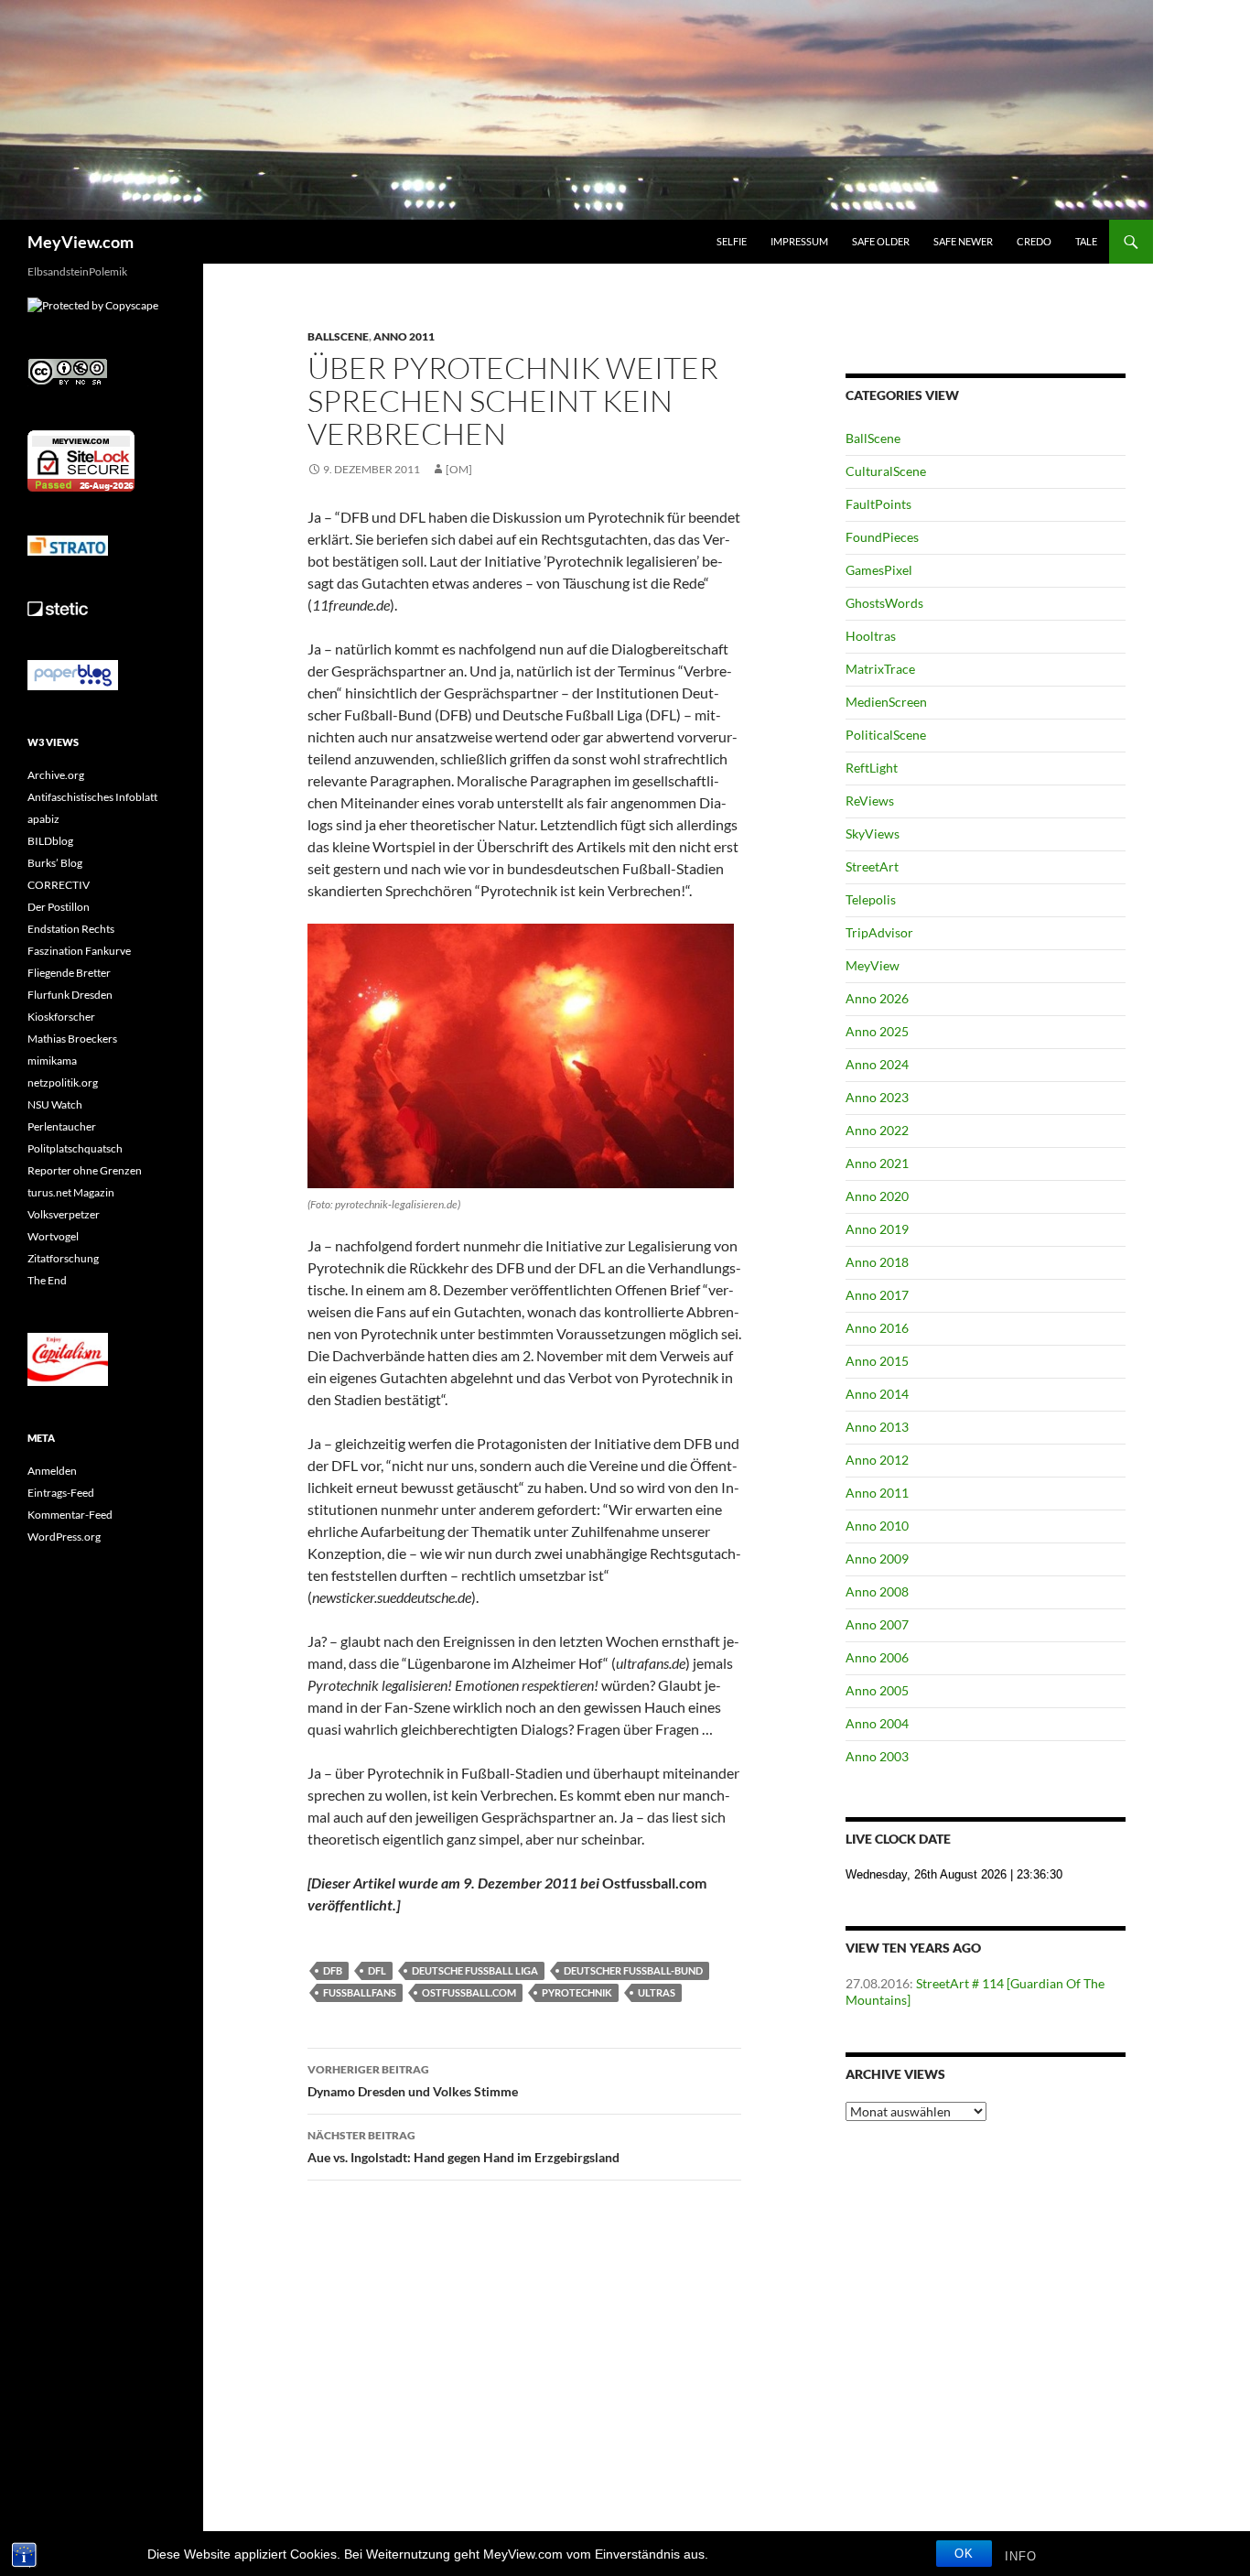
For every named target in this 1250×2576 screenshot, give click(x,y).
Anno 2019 (877, 1229)
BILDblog (50, 841)
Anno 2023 (877, 1097)
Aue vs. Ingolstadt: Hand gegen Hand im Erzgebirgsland (463, 2147)
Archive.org (56, 775)
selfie (732, 241)
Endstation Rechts (71, 929)
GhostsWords (884, 603)
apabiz (43, 819)
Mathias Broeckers (72, 1039)
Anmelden (52, 1471)
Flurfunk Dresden (70, 995)
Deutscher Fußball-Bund (633, 1970)
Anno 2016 (877, 1328)
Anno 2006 (877, 1657)
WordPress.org (64, 1537)
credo (1034, 241)
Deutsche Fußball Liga (475, 1970)
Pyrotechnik (577, 1992)
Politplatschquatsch (75, 1148)
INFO (1021, 2556)
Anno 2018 (877, 1262)
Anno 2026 (877, 998)
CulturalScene (886, 471)
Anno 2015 (877, 1361)
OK (964, 2554)
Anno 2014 (877, 1394)
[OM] (459, 469)
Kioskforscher (61, 1017)
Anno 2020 (877, 1196)
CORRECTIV (59, 885)
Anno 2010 (877, 1526)
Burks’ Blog (55, 863)
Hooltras (871, 636)
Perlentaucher (62, 1126)
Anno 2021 (877, 1163)
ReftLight (872, 768)
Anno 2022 (877, 1130)
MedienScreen (886, 702)
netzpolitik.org (63, 1082)
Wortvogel (53, 1236)
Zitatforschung (63, 1258)
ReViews (870, 801)
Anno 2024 (877, 1064)
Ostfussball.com (469, 1992)
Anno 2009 (877, 1559)
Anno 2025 (877, 1031)
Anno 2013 (877, 1427)
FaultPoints (878, 504)
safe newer (963, 241)
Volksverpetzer (64, 1214)
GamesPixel (879, 570)
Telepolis (871, 899)
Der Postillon (59, 907)
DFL (377, 1970)
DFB (333, 1970)
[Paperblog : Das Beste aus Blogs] (73, 674)
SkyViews (873, 833)
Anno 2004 (877, 1723)
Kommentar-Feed (70, 1515)
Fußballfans (360, 1992)
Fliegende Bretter (69, 973)
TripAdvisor (879, 932)
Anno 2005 (877, 1690)
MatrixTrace (880, 669)
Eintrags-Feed (61, 1493)
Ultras (657, 1992)
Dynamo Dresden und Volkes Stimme (413, 2081)
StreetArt (872, 866)
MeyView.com (81, 242)
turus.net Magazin (71, 1192)
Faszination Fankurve (79, 951)
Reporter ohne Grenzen (85, 1170)
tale (1086, 241)
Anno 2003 (877, 1756)
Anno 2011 (404, 336)
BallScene (338, 336)
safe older (881, 241)
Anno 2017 (877, 1295)
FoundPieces (882, 537)
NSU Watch (55, 1104)
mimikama (52, 1061)
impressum (799, 241)
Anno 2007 (877, 1624)
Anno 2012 (877, 1460)
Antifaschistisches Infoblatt (92, 797)
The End (47, 1280)
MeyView (873, 965)
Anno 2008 (877, 1591)
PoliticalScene (886, 735)
